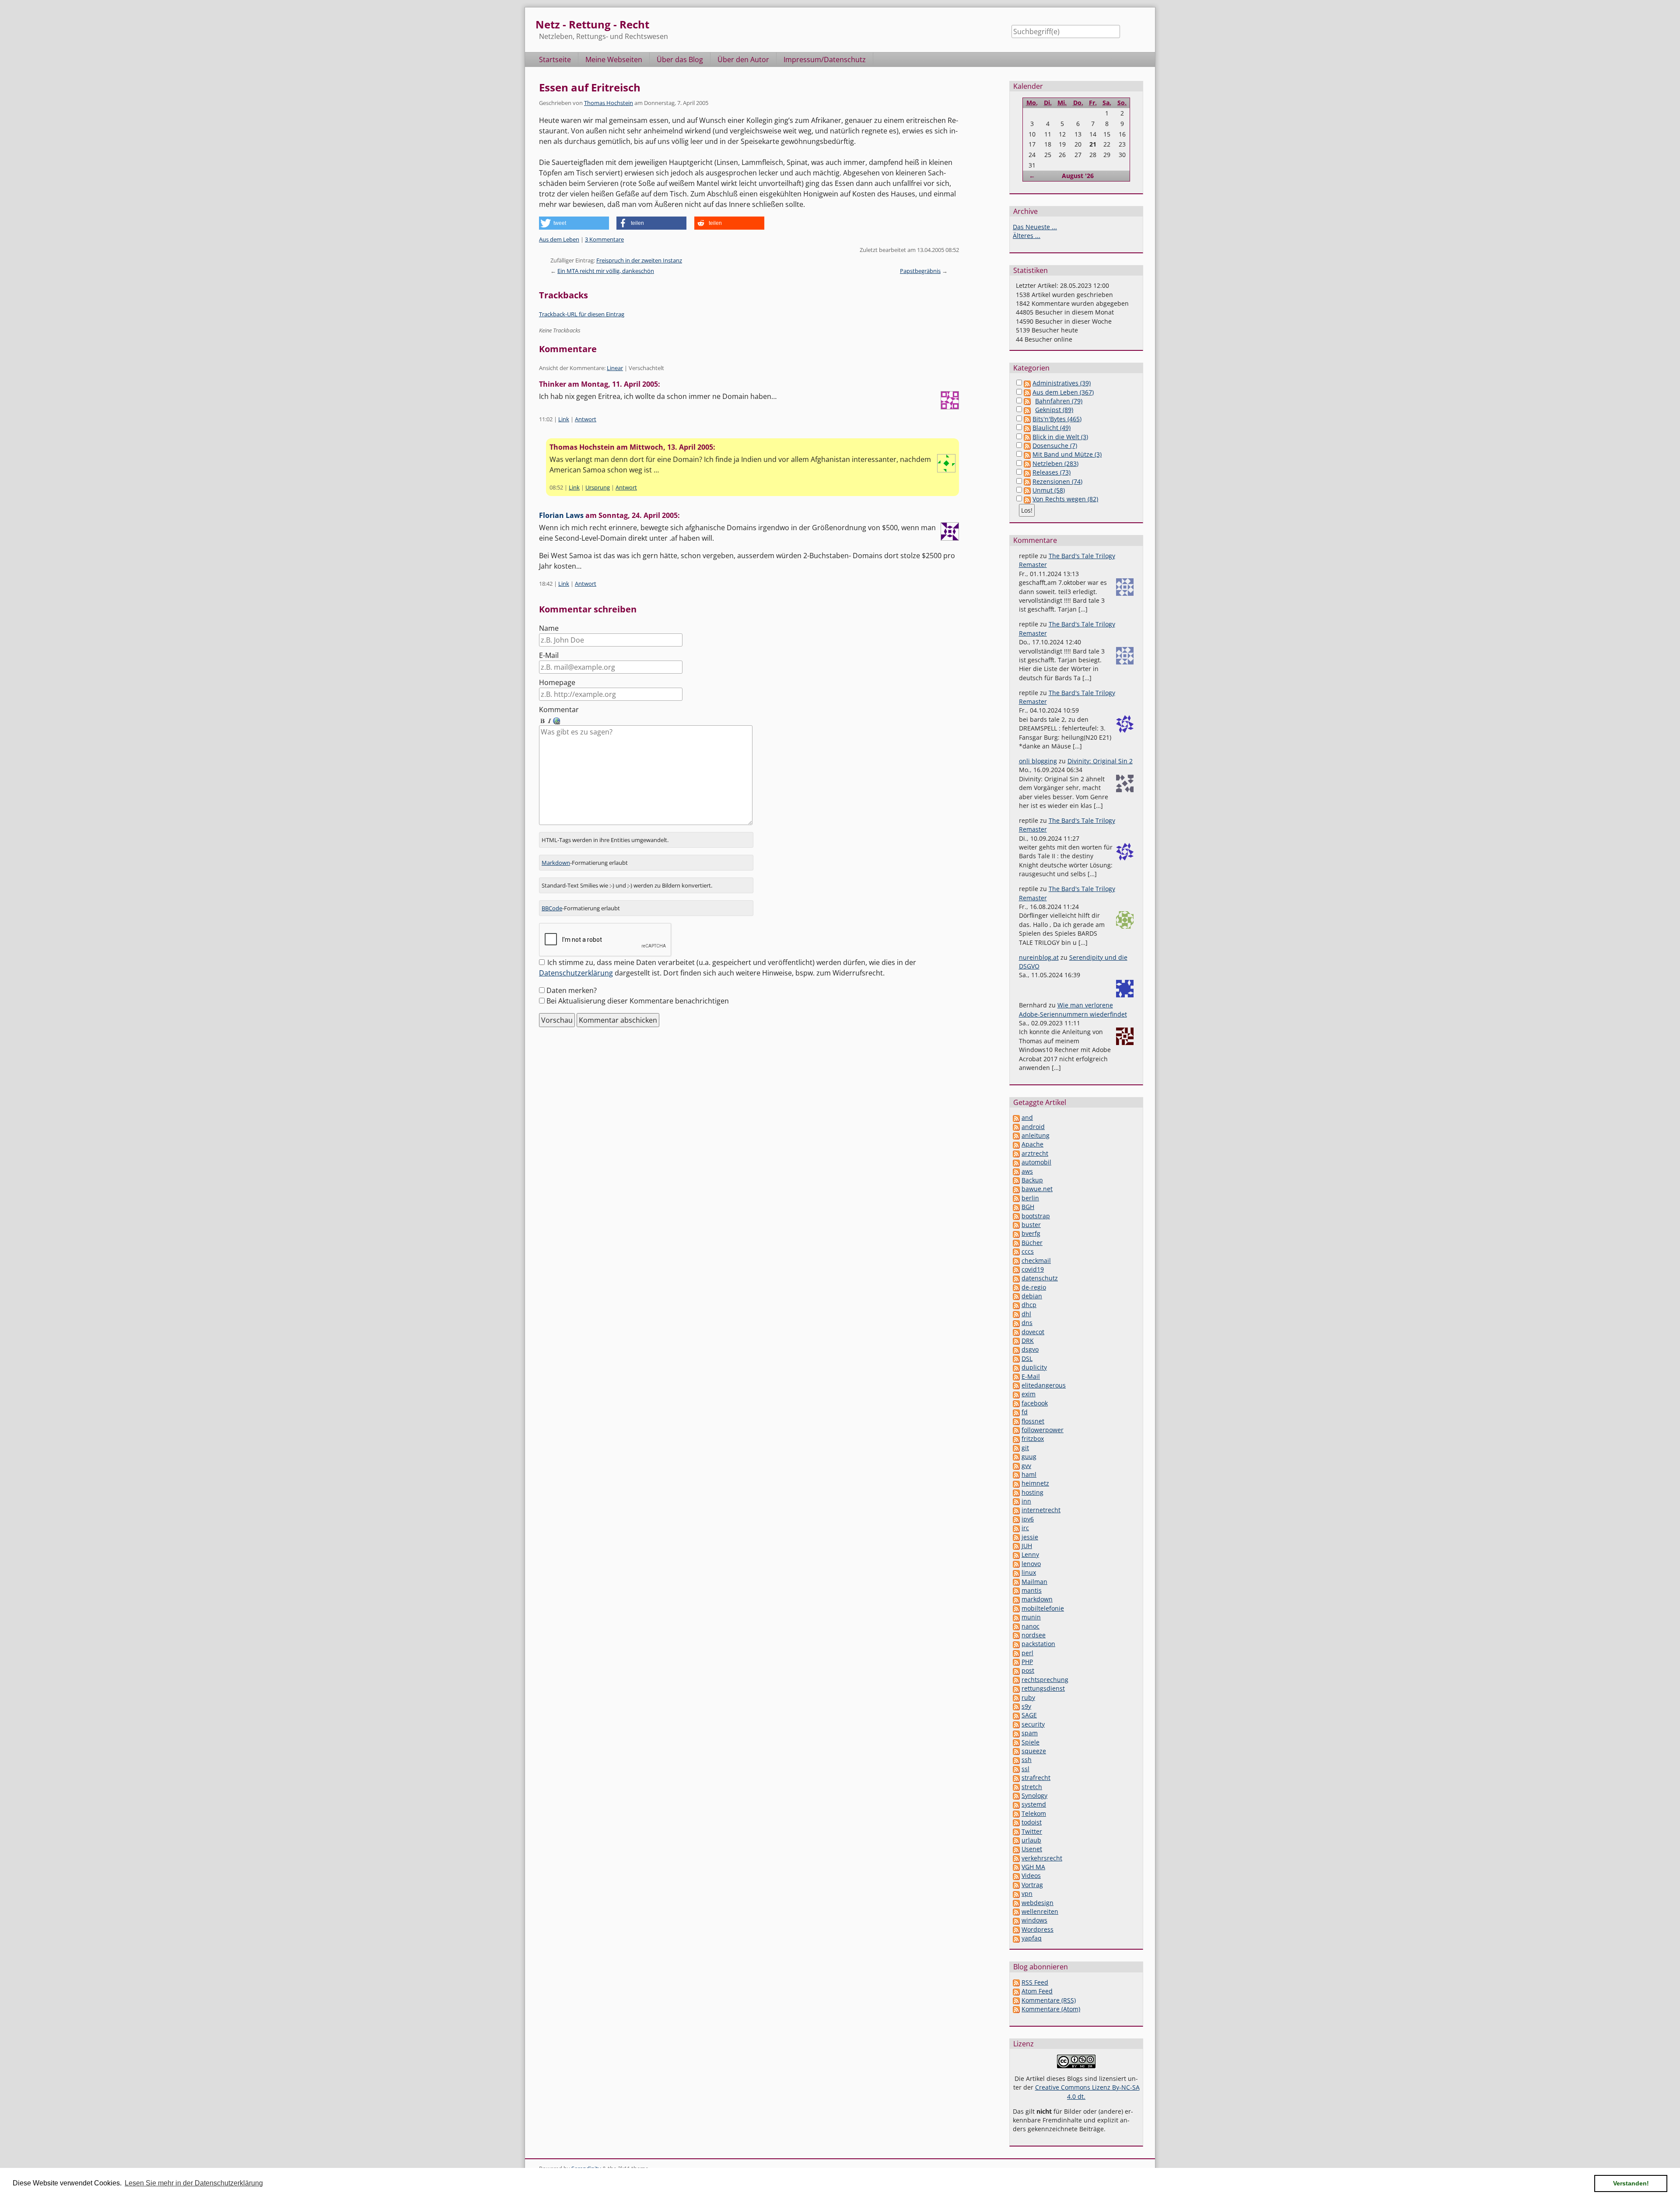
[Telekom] (1016, 1813)
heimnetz (1035, 1483)
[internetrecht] (1016, 1510)
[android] (1016, 1127)
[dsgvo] (1016, 1349)
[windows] (1016, 1920)
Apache (1032, 1144)
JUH (1027, 1546)
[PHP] (1016, 1662)
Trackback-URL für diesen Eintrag (582, 314)
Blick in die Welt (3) (1060, 437)
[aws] (1016, 1171)
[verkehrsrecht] (1016, 1858)
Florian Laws (561, 515)
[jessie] (1016, 1537)
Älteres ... (1027, 236)
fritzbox (1033, 1439)
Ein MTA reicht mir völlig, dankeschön (606, 271)
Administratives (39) (1062, 383)
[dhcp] (1016, 1305)
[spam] (1016, 1733)
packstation (1038, 1644)
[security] (1016, 1724)
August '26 (1078, 176)
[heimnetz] (1016, 1483)
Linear (615, 368)
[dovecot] (1016, 1332)
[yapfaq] (1016, 1938)
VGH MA (1033, 1867)
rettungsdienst (1043, 1688)
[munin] (1016, 1617)
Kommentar (559, 710)
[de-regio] (1016, 1287)
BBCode (552, 908)
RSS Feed (1035, 1982)
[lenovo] (1016, 1564)
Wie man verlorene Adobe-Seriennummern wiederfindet (1073, 1009)
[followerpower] (1016, 1430)
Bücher (1032, 1243)
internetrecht (1041, 1510)
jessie (1030, 1537)
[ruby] (1016, 1697)
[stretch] (1016, 1787)
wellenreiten (1040, 1911)
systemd (1034, 1804)
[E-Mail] (1016, 1376)
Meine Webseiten (614, 59)
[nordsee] (1016, 1635)
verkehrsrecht (1042, 1858)
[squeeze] (1016, 1751)
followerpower (1043, 1430)
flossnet (1033, 1421)
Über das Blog (680, 59)
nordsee (1034, 1635)
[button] (574, 223)
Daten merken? (572, 990)
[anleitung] (1016, 1135)
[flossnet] (1016, 1421)
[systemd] (1016, 1804)
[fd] (1016, 1412)
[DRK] (1016, 1341)
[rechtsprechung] (1016, 1680)
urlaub (1031, 1840)
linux (1029, 1572)
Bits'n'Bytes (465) (1057, 419)
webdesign (1038, 1903)
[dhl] (1016, 1314)
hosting (1032, 1492)
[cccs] (1016, 1251)
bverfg (1031, 1233)
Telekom (1034, 1813)
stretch (1032, 1787)
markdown (1037, 1599)
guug (1029, 1456)
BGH (1028, 1207)
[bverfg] (1016, 1233)
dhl (1026, 1314)
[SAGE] (1016, 1715)
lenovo (1031, 1564)
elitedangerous (1044, 1385)
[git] (1016, 1448)
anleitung (1036, 1135)
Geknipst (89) (1054, 410)
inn (1026, 1501)
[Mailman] (1016, 1582)
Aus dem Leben (559, 239)
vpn (1027, 1893)
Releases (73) (1052, 472)
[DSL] (1016, 1358)
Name (549, 628)
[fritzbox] (1016, 1439)
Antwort (586, 419)
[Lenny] (1016, 1554)
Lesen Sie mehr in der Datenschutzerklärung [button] (194, 2183)
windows (1034, 1920)
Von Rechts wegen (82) (1065, 499)
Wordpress (1038, 1929)
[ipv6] (1016, 1519)
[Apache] (1016, 1144)
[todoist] (1016, 1822)
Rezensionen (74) (1057, 481)
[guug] (1016, 1456)
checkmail (1036, 1260)
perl (1027, 1653)
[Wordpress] (1016, 1929)
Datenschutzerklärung (576, 973)
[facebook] (1016, 1403)
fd (1025, 1412)
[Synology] (1016, 1795)
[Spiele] (1016, 1742)
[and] (1016, 1117)
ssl (1025, 1769)
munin (1031, 1617)
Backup (1032, 1180)
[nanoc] (1016, 1626)
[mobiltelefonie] (1016, 1608)
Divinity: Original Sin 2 (1100, 761)
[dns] (1016, 1323)
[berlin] (1016, 1198)
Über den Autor (743, 59)
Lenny (1030, 1554)
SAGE (1029, 1715)
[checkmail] (1016, 1260)
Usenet (1032, 1849)
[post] (1016, 1670)
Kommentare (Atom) (1051, 2009)
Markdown (556, 863)
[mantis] (1016, 1590)
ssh (1027, 1760)
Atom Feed (1037, 1991)
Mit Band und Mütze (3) (1067, 454)
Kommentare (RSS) (1049, 2000)
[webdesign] (1016, 1903)
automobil (1036, 1162)
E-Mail (549, 655)
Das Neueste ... (1035, 227)
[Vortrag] (1016, 1885)
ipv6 (1028, 1519)
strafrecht (1036, 1778)
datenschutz (1040, 1278)
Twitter (1032, 1831)
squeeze (1034, 1751)
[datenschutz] (1016, 1278)
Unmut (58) (1049, 490)
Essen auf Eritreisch (590, 87)
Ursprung (598, 487)
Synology (1034, 1795)
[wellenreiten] (1016, 1911)
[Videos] (1016, 1876)
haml (1029, 1474)
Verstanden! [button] (1631, 2183)
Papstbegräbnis (920, 271)
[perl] (1016, 1653)
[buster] (1016, 1225)
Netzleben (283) (1055, 463)
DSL (1027, 1358)
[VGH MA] (1016, 1867)
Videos (1031, 1876)
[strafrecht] (1016, 1778)
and (1027, 1117)
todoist (1032, 1822)
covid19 (1033, 1269)
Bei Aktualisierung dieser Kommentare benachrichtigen (638, 1001)
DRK (1028, 1341)
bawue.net (1037, 1189)
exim (1029, 1394)
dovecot (1033, 1332)
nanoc (1031, 1626)
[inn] (1016, 1501)
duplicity (1034, 1367)
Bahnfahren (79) (1059, 401)
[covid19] (1016, 1269)
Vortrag (1032, 1885)
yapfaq (1032, 1938)
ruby (1028, 1697)
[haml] (1016, 1474)
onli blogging (1038, 761)
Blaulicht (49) (1052, 428)
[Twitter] (1016, 1831)
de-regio (1034, 1287)
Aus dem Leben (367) (1063, 392)
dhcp (1029, 1305)
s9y (1026, 1706)
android (1033, 1127)
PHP (1027, 1662)
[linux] (1016, 1572)
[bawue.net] (1016, 1189)
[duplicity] (1016, 1367)
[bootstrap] (1016, 1216)
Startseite (555, 59)
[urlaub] (1016, 1840)
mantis (1032, 1590)
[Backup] (1016, 1180)
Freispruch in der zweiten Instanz (639, 260)
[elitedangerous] (1016, 1385)
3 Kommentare (604, 239)
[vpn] (1016, 1893)
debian (1032, 1296)
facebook (1035, 1403)
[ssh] (1016, 1760)
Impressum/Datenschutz (825, 59)
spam (1030, 1733)
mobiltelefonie (1043, 1608)
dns (1027, 1323)
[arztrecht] (1016, 1153)
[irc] (1016, 1528)
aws (1027, 1171)
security (1033, 1724)
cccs (1028, 1251)
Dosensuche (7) (1055, 446)
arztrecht (1035, 1153)
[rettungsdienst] (1016, 1688)
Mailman (1034, 1582)
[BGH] (1016, 1207)
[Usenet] (1016, 1849)
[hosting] (1016, 1492)
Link (564, 419)
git (1025, 1448)
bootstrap (1036, 1216)
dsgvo (1030, 1349)
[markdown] (1016, 1599)
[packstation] (1016, 1644)
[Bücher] (1016, 1243)
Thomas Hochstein (609, 103)
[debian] (1016, 1296)
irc (1025, 1528)
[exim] (1016, 1394)
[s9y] (1016, 1706)
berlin (1030, 1198)
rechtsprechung (1045, 1680)
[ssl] (1016, 1769)
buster (1031, 1225)
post (1028, 1670)
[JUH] (1016, 1546)
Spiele (1031, 1742)
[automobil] (1016, 1162)
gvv (1026, 1466)
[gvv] (1016, 1466)
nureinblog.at (1039, 957)
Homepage (557, 682)
